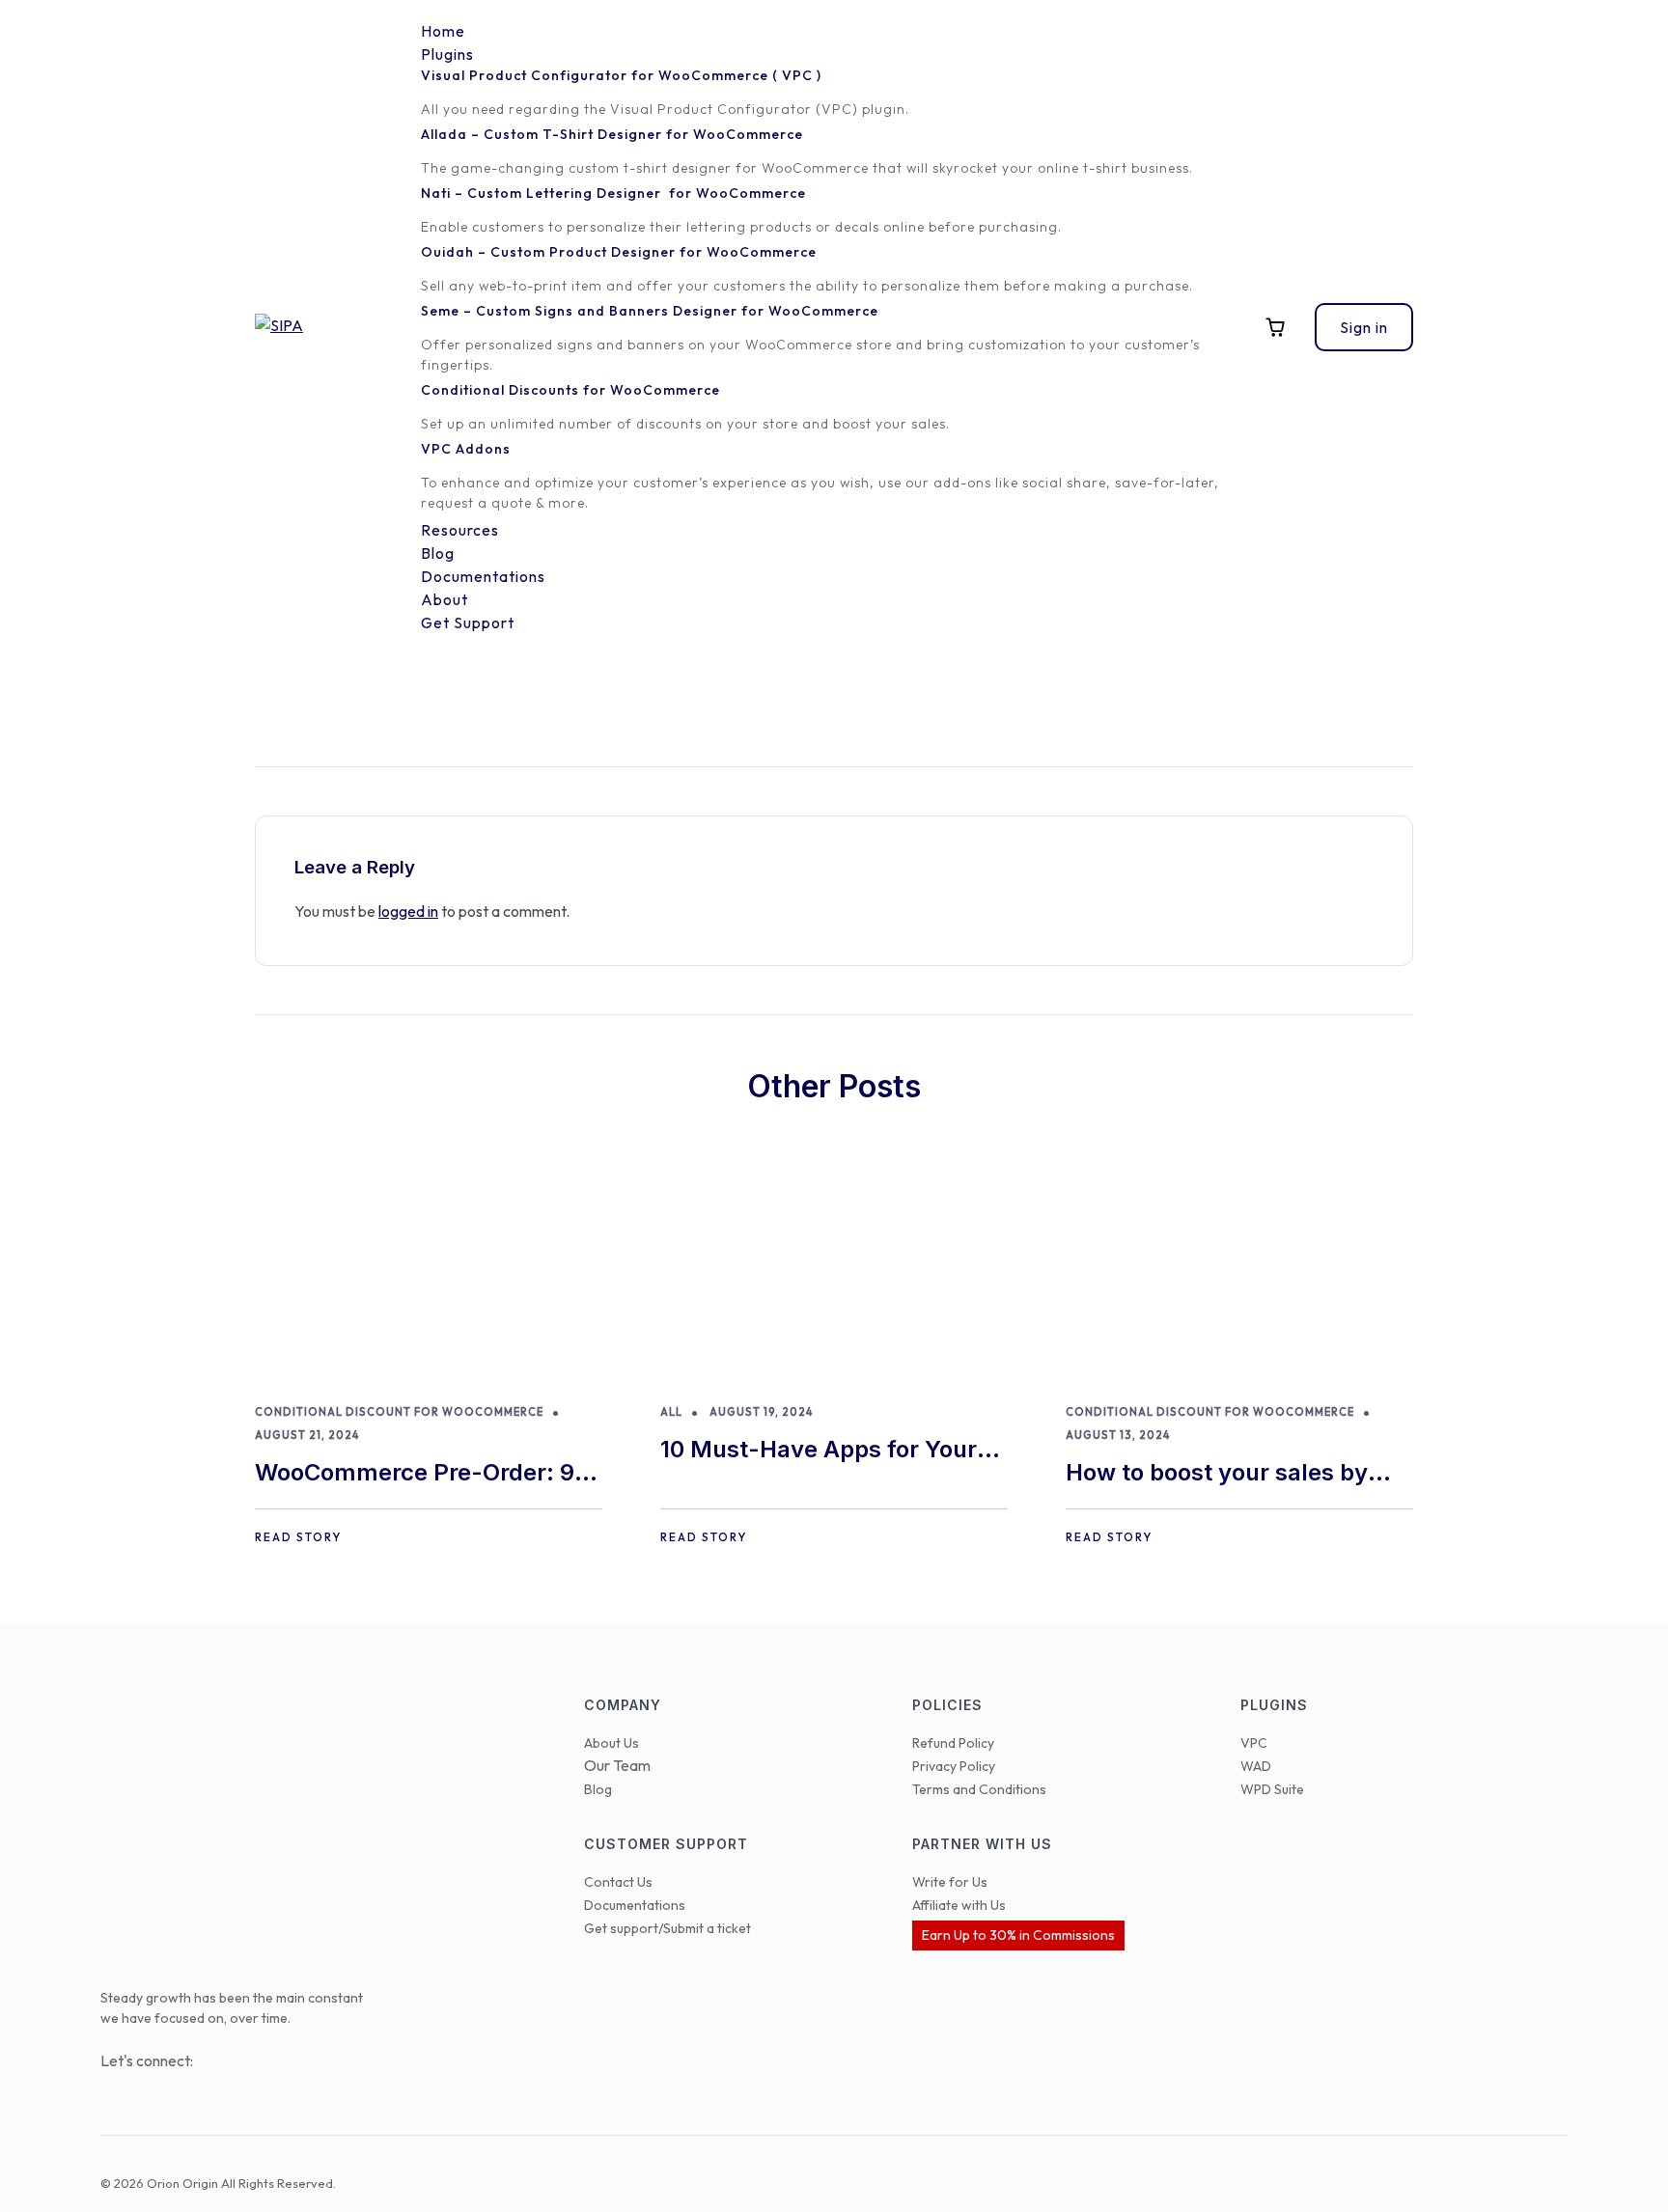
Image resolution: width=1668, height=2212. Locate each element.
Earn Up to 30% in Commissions (1018, 1935)
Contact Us (618, 1882)
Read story (298, 1537)
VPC (1254, 1743)
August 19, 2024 (761, 1412)
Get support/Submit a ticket (667, 1928)
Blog (598, 1789)
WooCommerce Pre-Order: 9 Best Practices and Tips (415, 1474)
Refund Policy (953, 1743)
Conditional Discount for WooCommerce (399, 1412)
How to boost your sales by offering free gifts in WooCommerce (1217, 1474)
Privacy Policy (954, 1766)
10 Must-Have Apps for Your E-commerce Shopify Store (819, 1451)
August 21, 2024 (307, 1435)
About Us (612, 1743)
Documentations (635, 1905)
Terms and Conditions (979, 1789)
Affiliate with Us (959, 1905)
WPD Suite (1272, 1789)
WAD (1256, 1766)
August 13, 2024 (1118, 1435)
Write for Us (950, 1882)
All (671, 1412)
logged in (408, 911)
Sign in (1364, 327)
